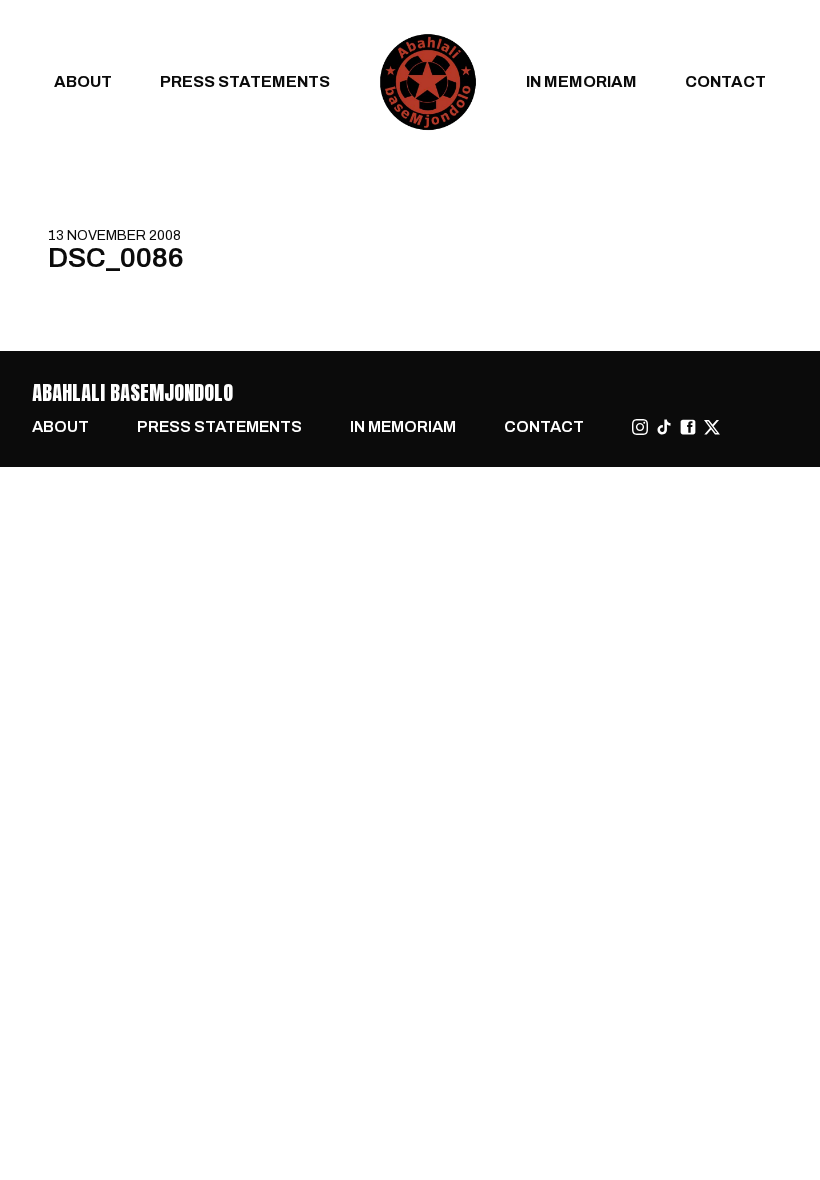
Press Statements (245, 81)
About (83, 81)
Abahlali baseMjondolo (132, 392)
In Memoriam (581, 81)
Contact (725, 81)
